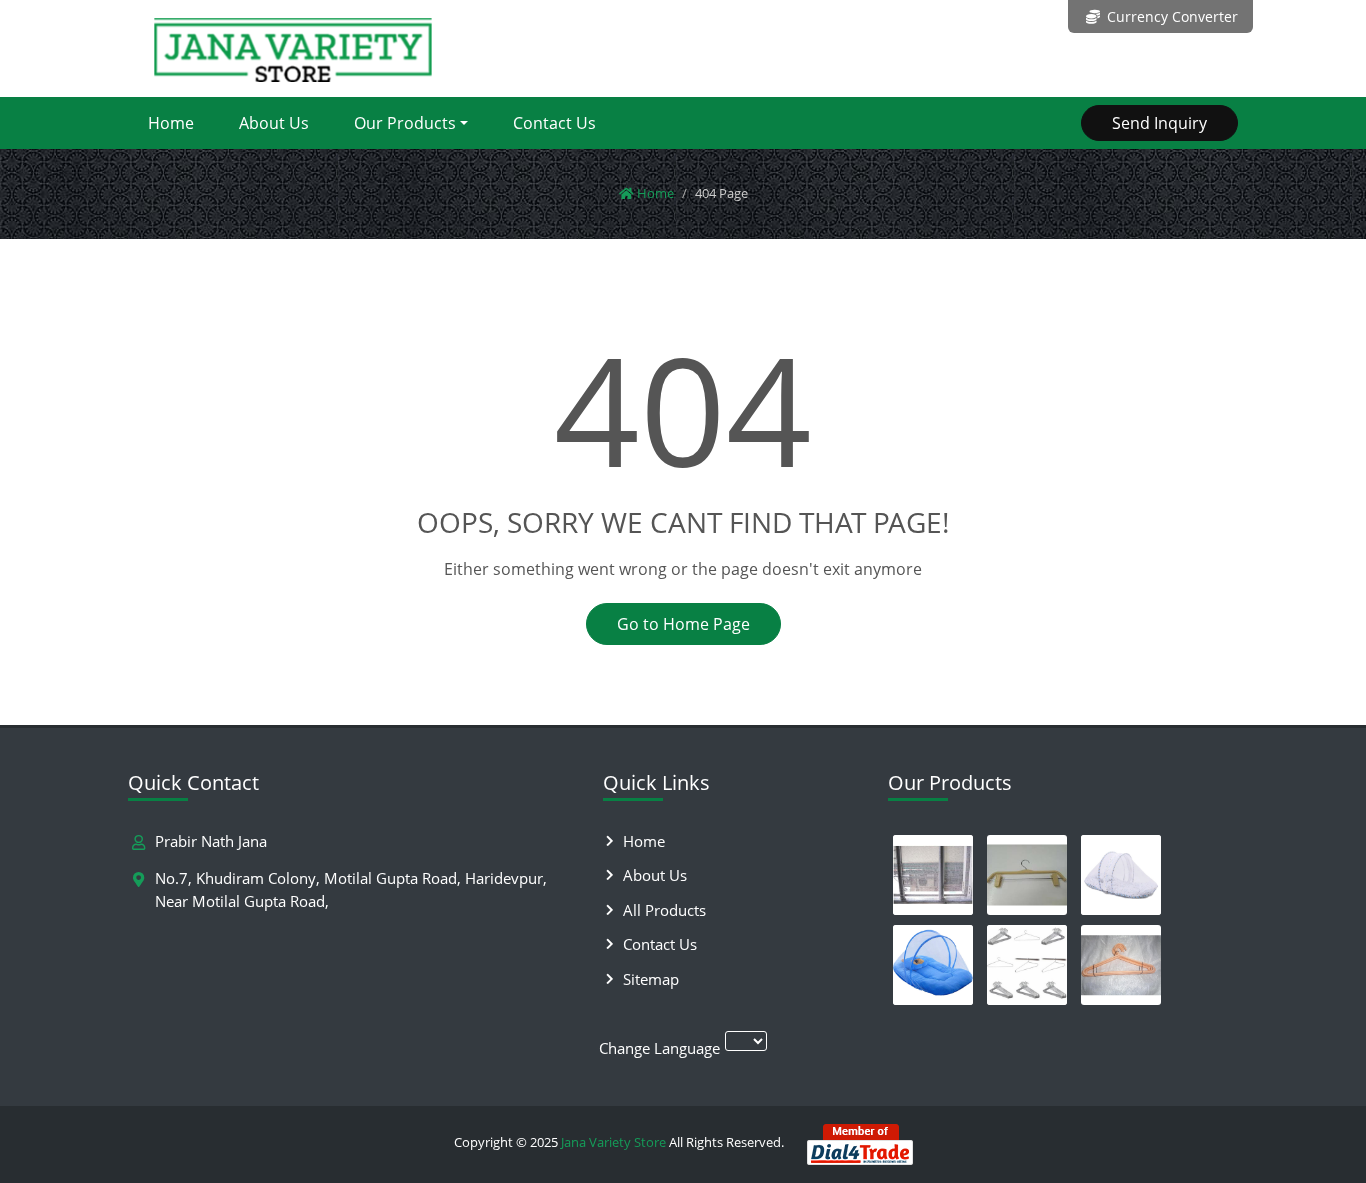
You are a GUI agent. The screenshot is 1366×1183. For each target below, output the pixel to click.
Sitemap (651, 979)
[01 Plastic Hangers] (1121, 965)
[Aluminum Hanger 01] (1027, 965)
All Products (664, 910)
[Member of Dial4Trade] (860, 1142)
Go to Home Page (683, 624)
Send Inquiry (1159, 123)
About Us (274, 123)
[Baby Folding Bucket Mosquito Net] (933, 965)
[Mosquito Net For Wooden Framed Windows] (933, 875)
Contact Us (554, 123)
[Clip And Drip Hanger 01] (1027, 875)
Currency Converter (1170, 16)
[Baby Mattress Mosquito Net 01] (1121, 875)
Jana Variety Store (613, 1142)
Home (171, 123)
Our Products (405, 123)
